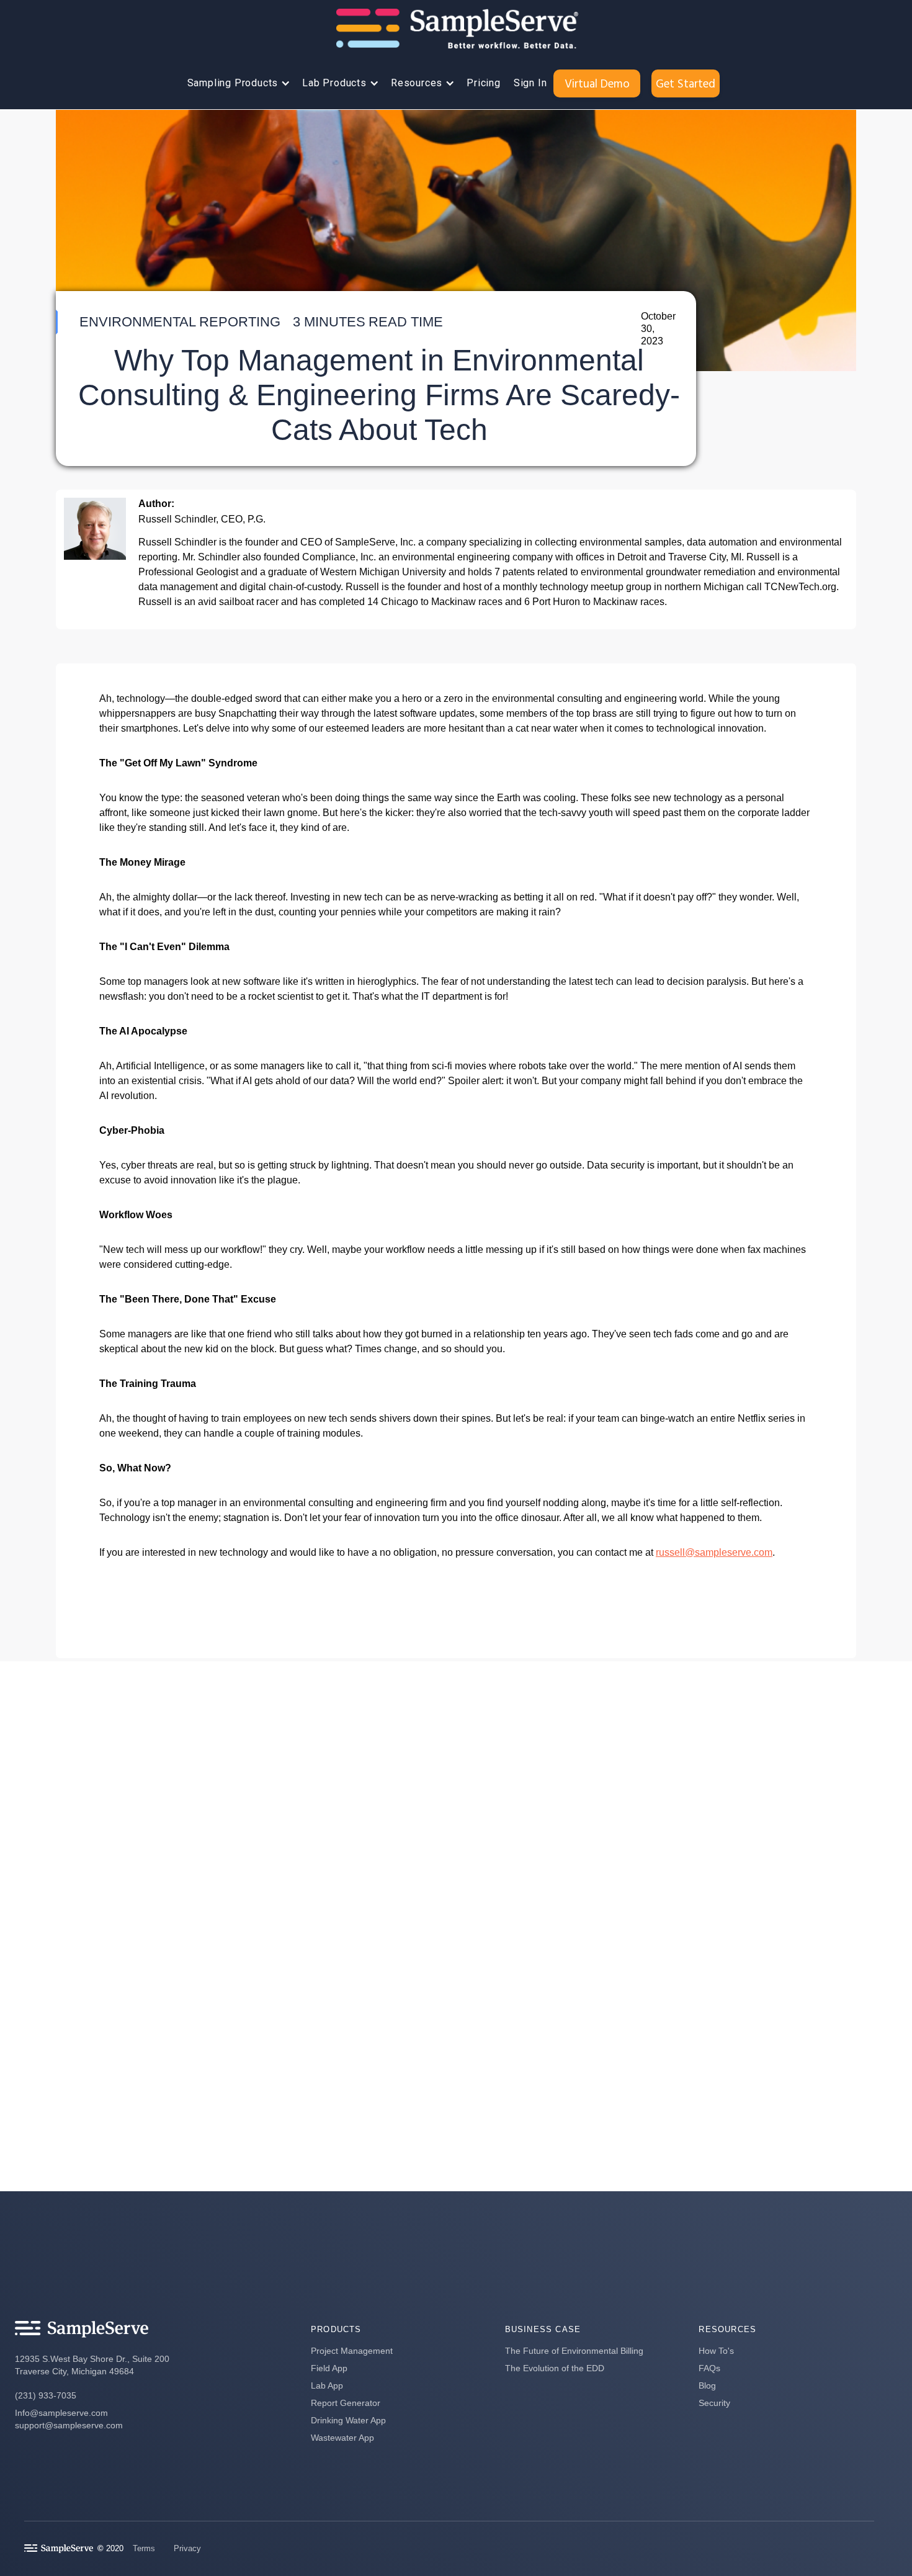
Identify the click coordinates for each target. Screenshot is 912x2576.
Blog (707, 2385)
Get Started (686, 83)
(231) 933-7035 (46, 2395)
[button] (236, 83)
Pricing (484, 83)
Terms (144, 2548)
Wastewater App (342, 2438)
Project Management (352, 2351)
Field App (329, 2368)
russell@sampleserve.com (714, 1552)
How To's (716, 2351)
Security (714, 2403)
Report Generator (346, 2403)
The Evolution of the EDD (555, 2368)
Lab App (327, 2385)
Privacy (187, 2548)
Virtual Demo (597, 83)
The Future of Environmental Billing (574, 2351)
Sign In (530, 83)
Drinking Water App (348, 2420)
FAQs (709, 2368)
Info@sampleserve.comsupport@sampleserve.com (69, 2419)
